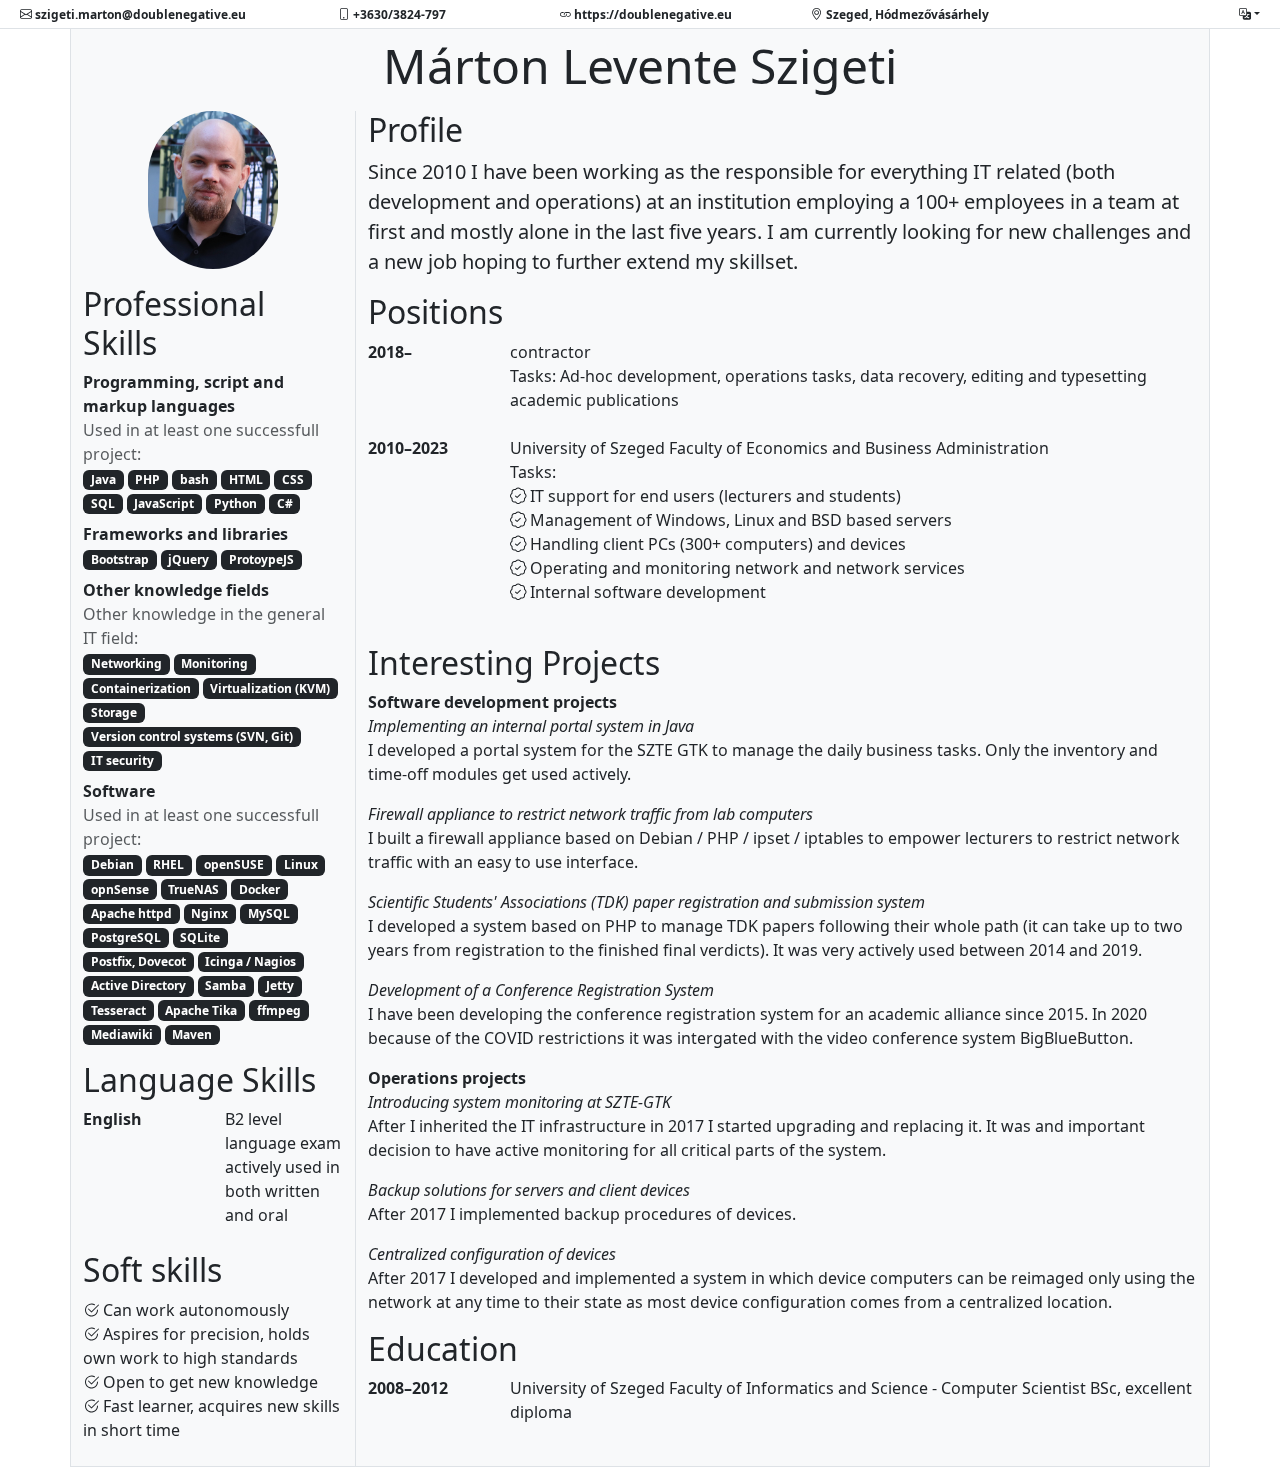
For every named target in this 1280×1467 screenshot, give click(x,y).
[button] (1249, 13)
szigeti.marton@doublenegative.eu (139, 13)
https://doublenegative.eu (651, 13)
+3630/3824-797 (398, 13)
